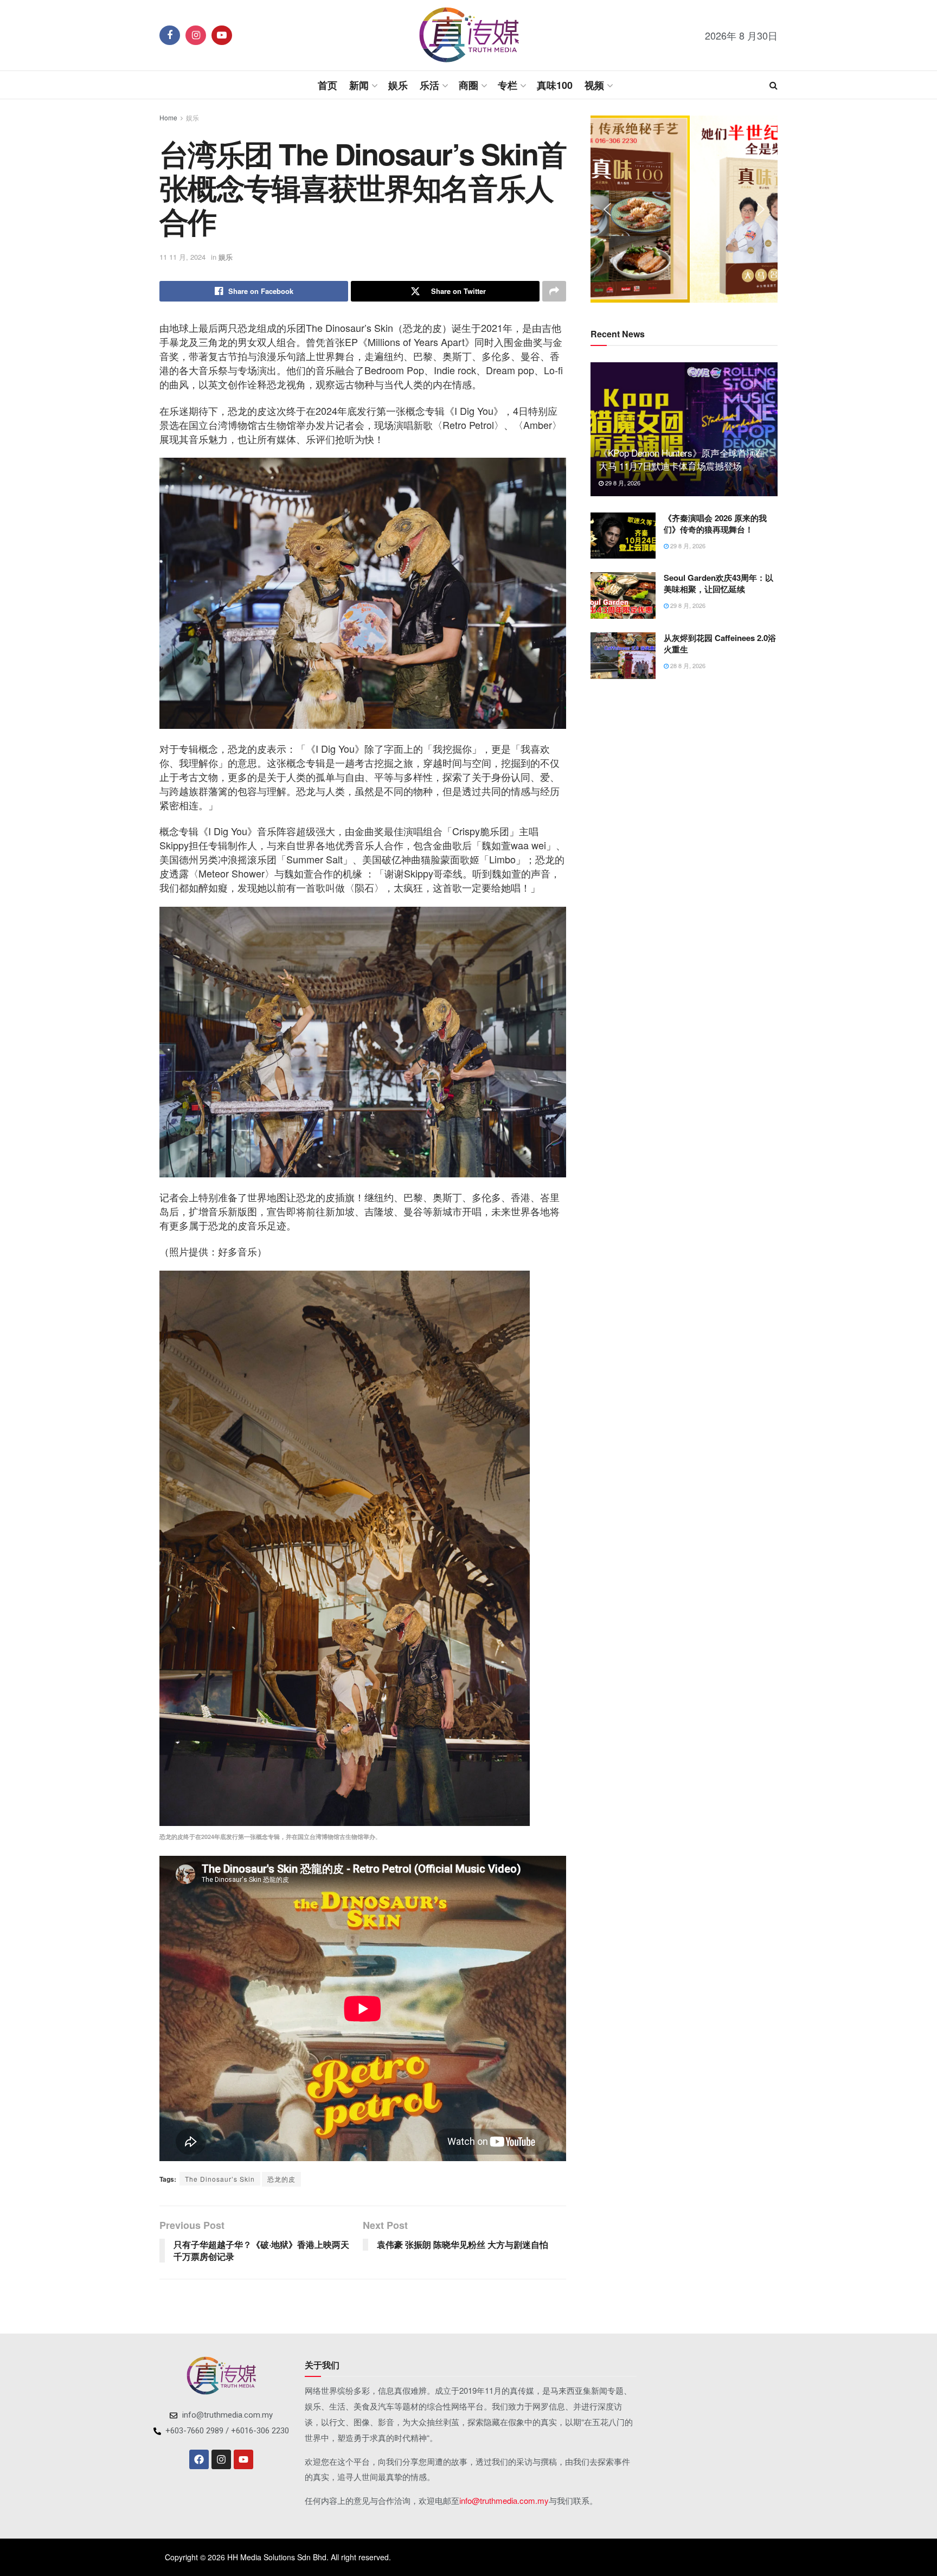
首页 (328, 85)
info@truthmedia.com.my (504, 2500)
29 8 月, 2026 (622, 483)
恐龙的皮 (281, 2179)
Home (168, 117)
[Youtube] (243, 2459)
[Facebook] (199, 2459)
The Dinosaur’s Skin (220, 2179)
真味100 (555, 85)
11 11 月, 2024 (182, 257)
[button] (607, 209)
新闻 (359, 85)
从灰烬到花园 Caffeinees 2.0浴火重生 (720, 643)
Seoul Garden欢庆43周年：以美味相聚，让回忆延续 (718, 583)
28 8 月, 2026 (687, 665)
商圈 (468, 85)
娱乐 (398, 85)
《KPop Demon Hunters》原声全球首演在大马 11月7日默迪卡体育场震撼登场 (682, 459)
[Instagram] (221, 2459)
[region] (684, 209)
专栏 (508, 85)
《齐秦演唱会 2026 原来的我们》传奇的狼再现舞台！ (715, 524)
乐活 (429, 85)
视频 (594, 85)
